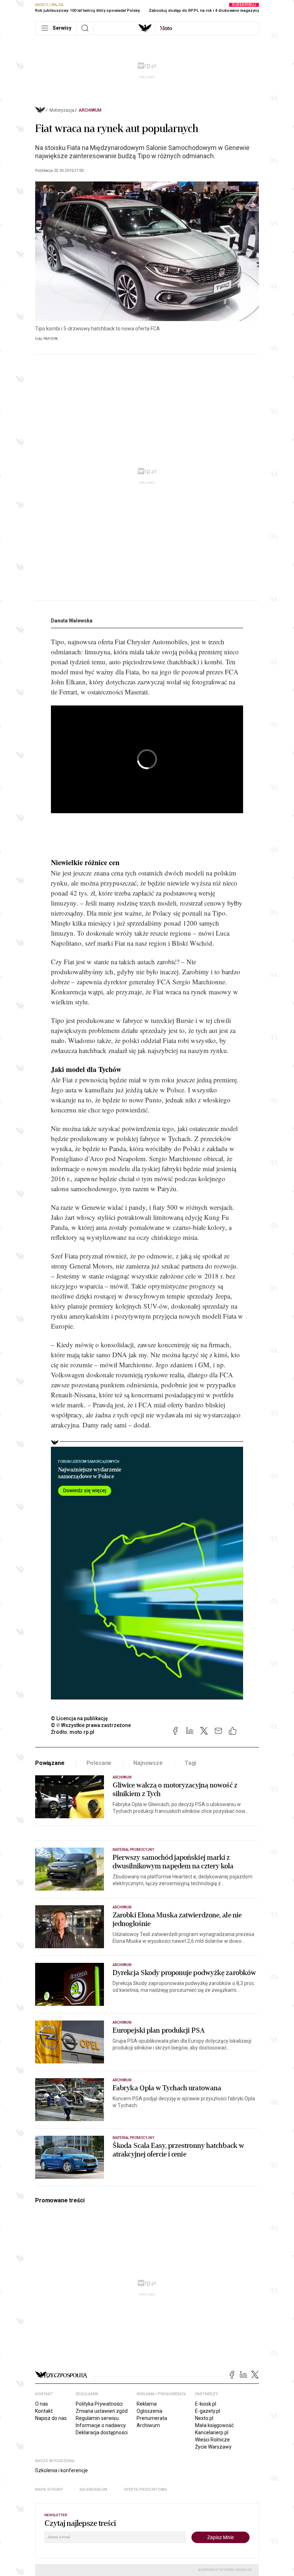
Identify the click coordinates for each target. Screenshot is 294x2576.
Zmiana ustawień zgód (102, 2411)
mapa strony (49, 2490)
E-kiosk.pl (206, 2404)
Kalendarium (93, 2490)
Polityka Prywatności (99, 2404)
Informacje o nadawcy (101, 2425)
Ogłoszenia (150, 2411)
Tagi (190, 1763)
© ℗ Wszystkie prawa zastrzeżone (91, 1725)
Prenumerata (152, 2418)
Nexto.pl (204, 2418)
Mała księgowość (214, 2425)
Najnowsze (148, 1763)
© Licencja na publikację (80, 1718)
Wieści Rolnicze (212, 2440)
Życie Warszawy (213, 2447)
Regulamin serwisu (97, 2418)
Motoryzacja (62, 110)
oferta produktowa (145, 2490)
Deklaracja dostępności (102, 2432)
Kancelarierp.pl (212, 2432)
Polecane (99, 1763)
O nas (42, 2404)
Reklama (147, 2404)
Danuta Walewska (72, 621)
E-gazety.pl (208, 2411)
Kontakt (44, 2411)
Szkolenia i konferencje (61, 2470)
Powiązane (50, 1763)
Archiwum (90, 110)
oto (166, 28)
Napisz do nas (51, 2418)
